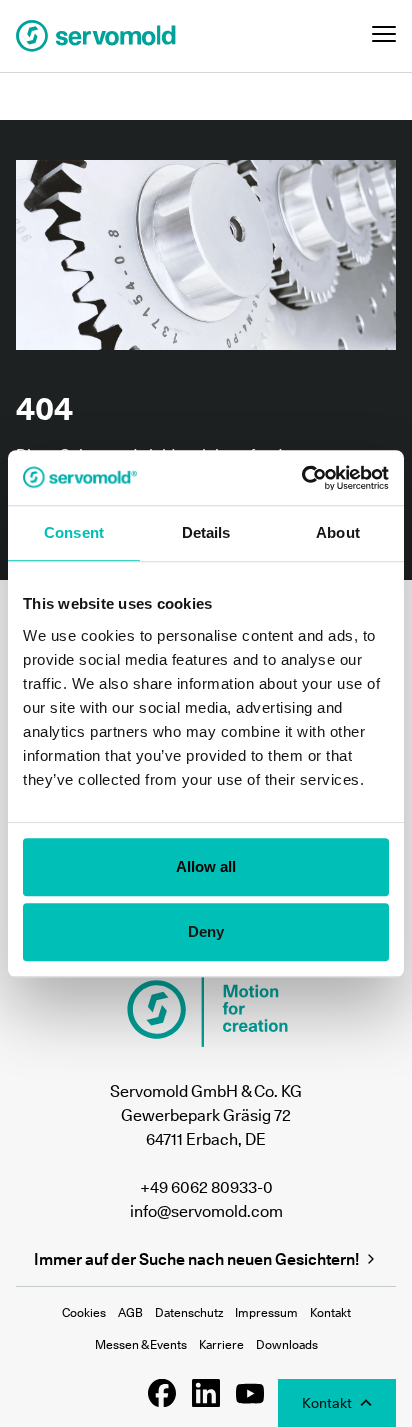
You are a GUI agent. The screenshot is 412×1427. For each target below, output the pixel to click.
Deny (206, 931)
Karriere (221, 1344)
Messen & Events (141, 1344)
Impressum (266, 1312)
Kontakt (330, 1312)
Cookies (84, 1312)
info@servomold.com (206, 1211)
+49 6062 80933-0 (206, 1187)
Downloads (287, 1344)
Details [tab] (206, 532)
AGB (130, 1312)
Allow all (206, 866)
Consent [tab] (74, 532)
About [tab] (338, 532)
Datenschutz (189, 1312)
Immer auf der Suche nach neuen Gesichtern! (196, 1259)
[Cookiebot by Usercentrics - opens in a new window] (301, 478)
